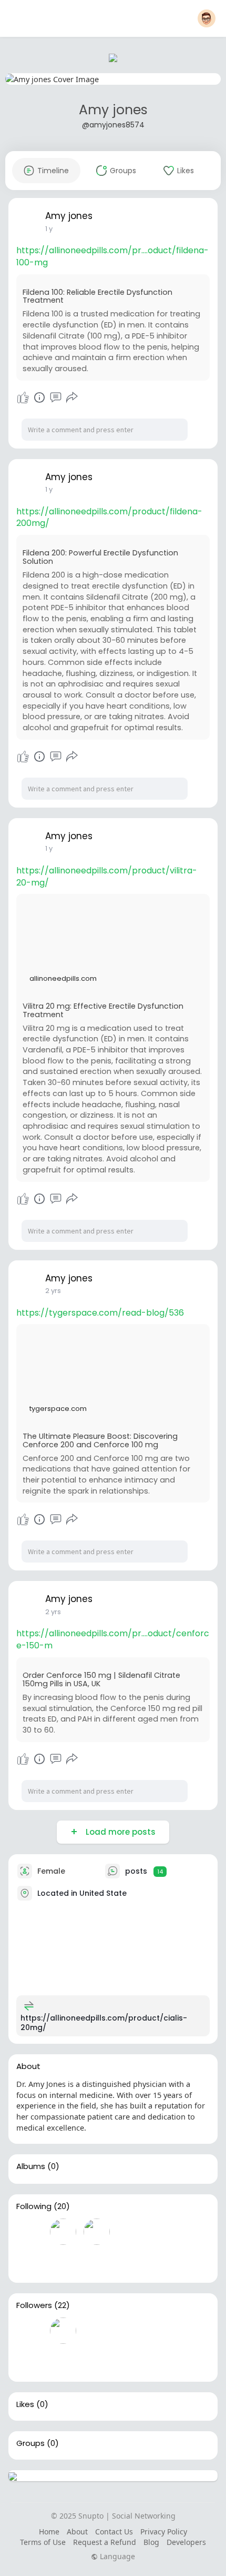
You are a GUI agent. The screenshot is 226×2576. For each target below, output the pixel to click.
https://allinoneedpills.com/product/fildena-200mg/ (109, 518)
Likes (25, 2404)
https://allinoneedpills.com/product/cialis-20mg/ (104, 2023)
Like (23, 397)
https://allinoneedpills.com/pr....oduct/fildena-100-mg (112, 256)
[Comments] (56, 397)
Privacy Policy (164, 2532)
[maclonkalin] (63, 2232)
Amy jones (113, 110)
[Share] (72, 397)
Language (116, 2557)
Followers (34, 2305)
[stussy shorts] (29, 2262)
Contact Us (114, 2532)
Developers (186, 2542)
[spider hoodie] (130, 2232)
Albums (31, 2166)
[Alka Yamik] (130, 2331)
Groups (30, 2443)
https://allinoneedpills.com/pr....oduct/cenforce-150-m (113, 1639)
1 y (49, 229)
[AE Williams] (164, 2331)
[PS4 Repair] (130, 2262)
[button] (207, 18)
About (77, 2532)
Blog (151, 2542)
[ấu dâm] (29, 2361)
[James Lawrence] (29, 2232)
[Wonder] (39, 397)
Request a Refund (105, 2542)
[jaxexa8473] (63, 2361)
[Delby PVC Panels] (97, 2262)
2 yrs (53, 1291)
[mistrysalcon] (97, 2232)
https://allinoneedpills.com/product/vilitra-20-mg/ (107, 877)
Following (34, 2206)
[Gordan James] (97, 2331)
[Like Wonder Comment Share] (47, 397)
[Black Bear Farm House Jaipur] (63, 2262)
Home (49, 2532)
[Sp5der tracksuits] (164, 2232)
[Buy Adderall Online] (63, 2331)
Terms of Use (43, 2542)
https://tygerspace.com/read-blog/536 (100, 1313)
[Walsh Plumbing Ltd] (29, 2331)
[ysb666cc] (97, 2361)
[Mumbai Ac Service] (130, 2361)
